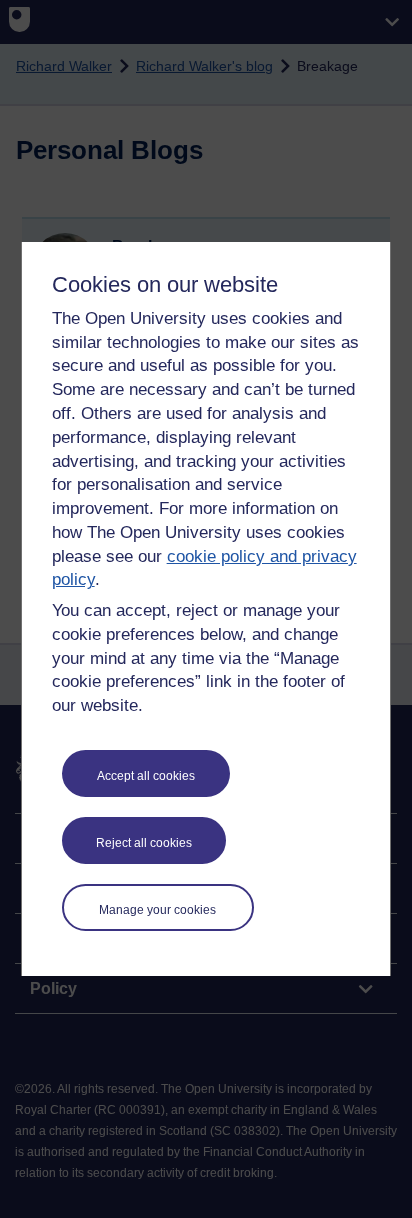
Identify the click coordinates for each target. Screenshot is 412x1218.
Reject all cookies (144, 843)
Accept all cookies (146, 776)
